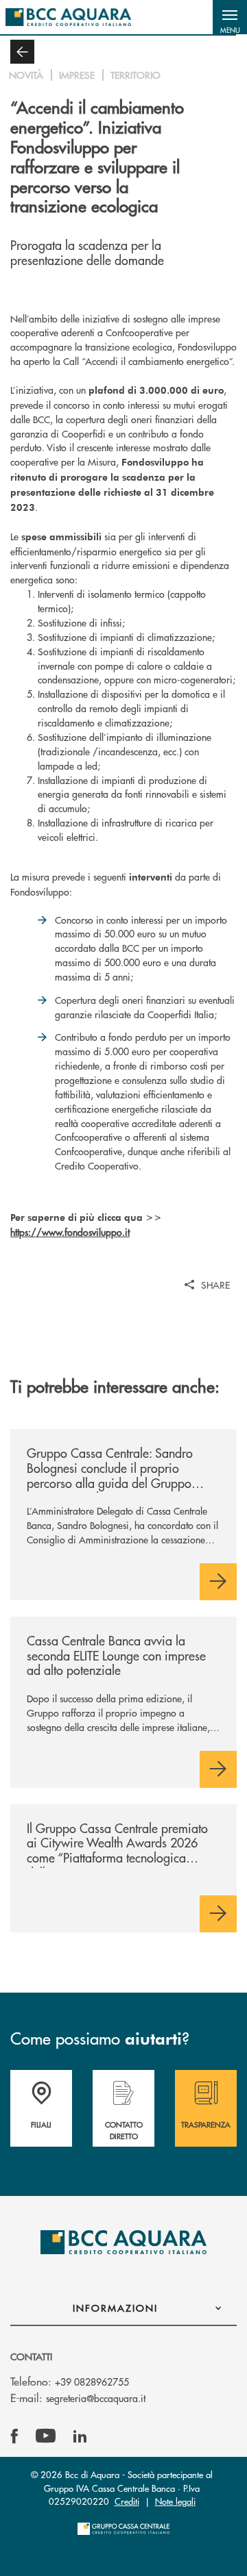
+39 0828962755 (92, 2382)
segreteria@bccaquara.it (96, 2398)
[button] (230, 17)
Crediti (127, 2501)
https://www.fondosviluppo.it (70, 1232)
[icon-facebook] (14, 2436)
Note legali (175, 2501)
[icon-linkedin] (80, 2436)
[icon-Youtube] (46, 2436)
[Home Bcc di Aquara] (68, 17)
